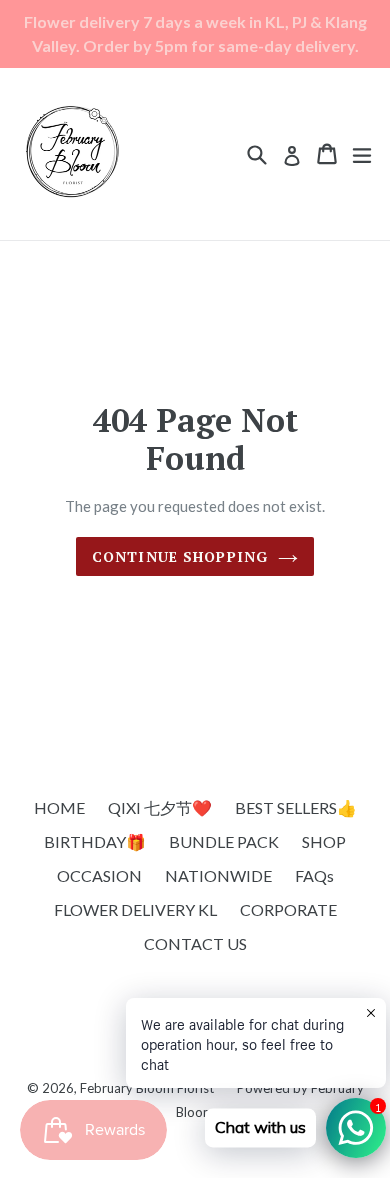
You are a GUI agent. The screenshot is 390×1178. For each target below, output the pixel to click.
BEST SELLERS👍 (296, 807)
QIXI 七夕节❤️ (160, 807)
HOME (59, 807)
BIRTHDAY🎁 (95, 841)
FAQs (314, 875)
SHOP (324, 841)
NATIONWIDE (218, 875)
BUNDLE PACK (224, 841)
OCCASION (99, 875)
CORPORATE (288, 909)
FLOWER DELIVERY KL (135, 909)
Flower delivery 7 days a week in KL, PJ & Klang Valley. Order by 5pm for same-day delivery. (195, 33)
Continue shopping (180, 556)
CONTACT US (195, 943)
